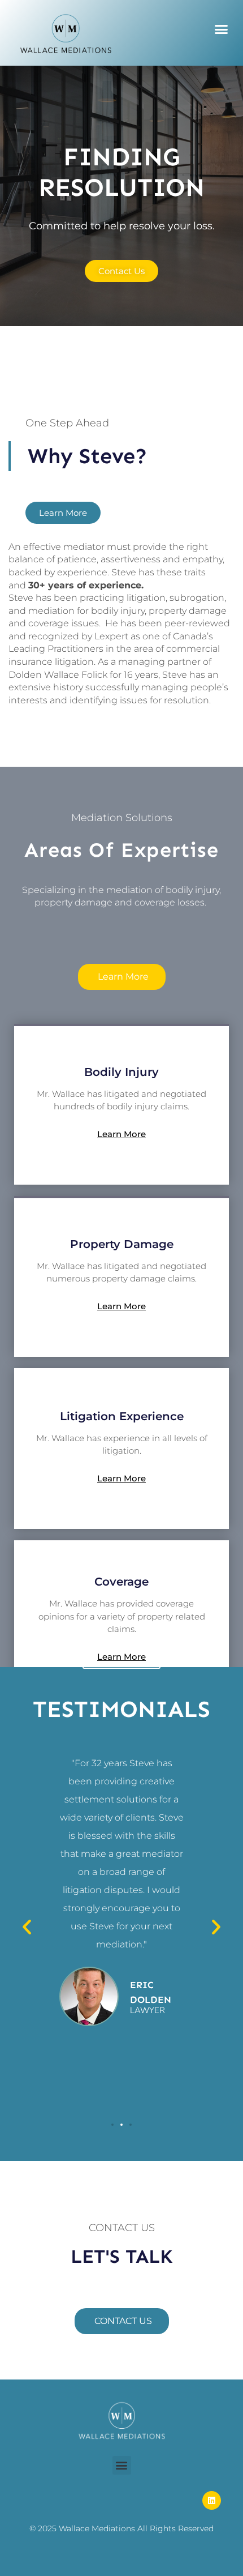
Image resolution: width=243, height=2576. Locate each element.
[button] (222, 29)
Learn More (121, 1134)
